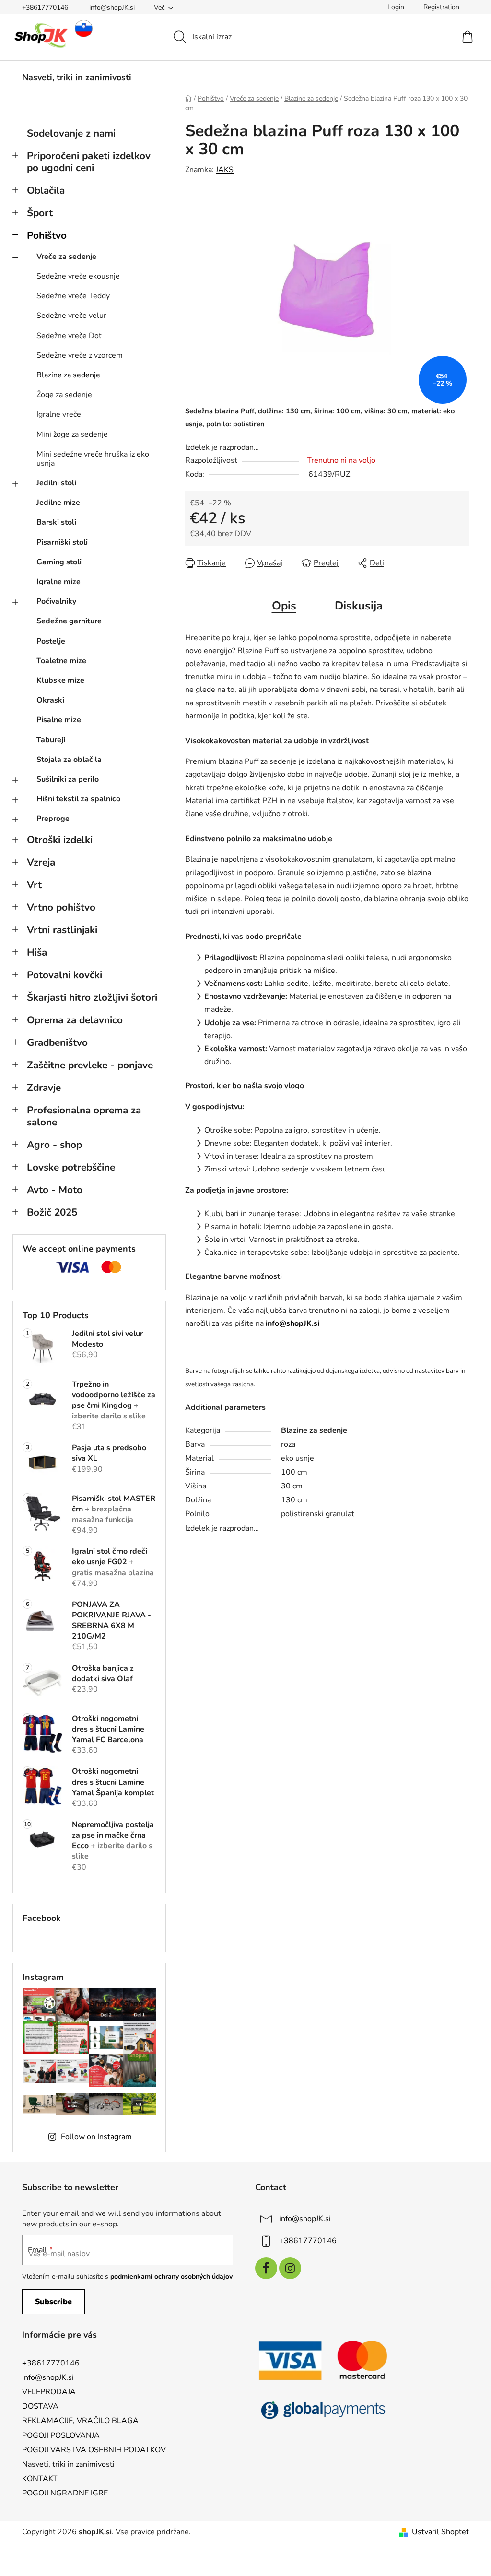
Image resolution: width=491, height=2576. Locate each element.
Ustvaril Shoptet (440, 2532)
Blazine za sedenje (68, 375)
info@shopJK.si (112, 7)
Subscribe (53, 2302)
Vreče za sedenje (66, 257)
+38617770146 (45, 7)
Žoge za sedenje (64, 395)
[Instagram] (290, 2268)
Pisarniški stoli (62, 542)
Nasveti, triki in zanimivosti (68, 2464)
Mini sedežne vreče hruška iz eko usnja (93, 459)
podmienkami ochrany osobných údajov (171, 2277)
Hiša (37, 952)
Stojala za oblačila (69, 760)
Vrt (34, 885)
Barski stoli (56, 522)
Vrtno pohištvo (61, 907)
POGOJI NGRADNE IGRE (65, 2493)
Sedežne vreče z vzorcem (80, 355)
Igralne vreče (59, 414)
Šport (40, 213)
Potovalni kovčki (64, 975)
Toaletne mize (61, 661)
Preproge (53, 819)
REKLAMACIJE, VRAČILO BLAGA (80, 2421)
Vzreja (41, 862)
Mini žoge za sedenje (72, 434)
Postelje (51, 641)
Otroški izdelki (60, 840)
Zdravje (44, 1088)
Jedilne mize (58, 503)
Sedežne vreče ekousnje (78, 276)
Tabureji (51, 740)
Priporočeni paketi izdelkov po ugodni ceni (89, 162)
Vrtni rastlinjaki (62, 930)
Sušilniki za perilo (68, 779)
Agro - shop (54, 1145)
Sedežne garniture (69, 621)
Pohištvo (47, 235)
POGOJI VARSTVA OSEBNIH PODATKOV (94, 2450)
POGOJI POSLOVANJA (61, 2435)
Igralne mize (58, 582)
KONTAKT (40, 2479)
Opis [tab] (284, 606)
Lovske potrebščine (71, 1167)
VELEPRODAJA (49, 2392)
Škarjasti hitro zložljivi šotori (92, 997)
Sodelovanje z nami (71, 133)
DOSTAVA (40, 2406)
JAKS (225, 170)
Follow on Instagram (96, 2137)
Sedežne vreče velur (71, 316)
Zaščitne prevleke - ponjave (90, 1065)
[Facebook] (266, 2268)
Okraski (50, 700)
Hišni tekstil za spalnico (78, 799)
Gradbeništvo (57, 1042)
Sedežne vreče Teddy (73, 296)
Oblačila (46, 190)
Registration (441, 7)
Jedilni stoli (56, 483)
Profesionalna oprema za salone (84, 1116)
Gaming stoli (59, 562)
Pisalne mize (59, 720)
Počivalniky (56, 601)
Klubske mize (60, 680)
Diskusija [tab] (359, 606)
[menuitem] (77, 77)
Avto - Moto (55, 1190)
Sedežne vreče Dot (69, 336)
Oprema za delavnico (75, 1020)
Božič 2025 (52, 1212)
